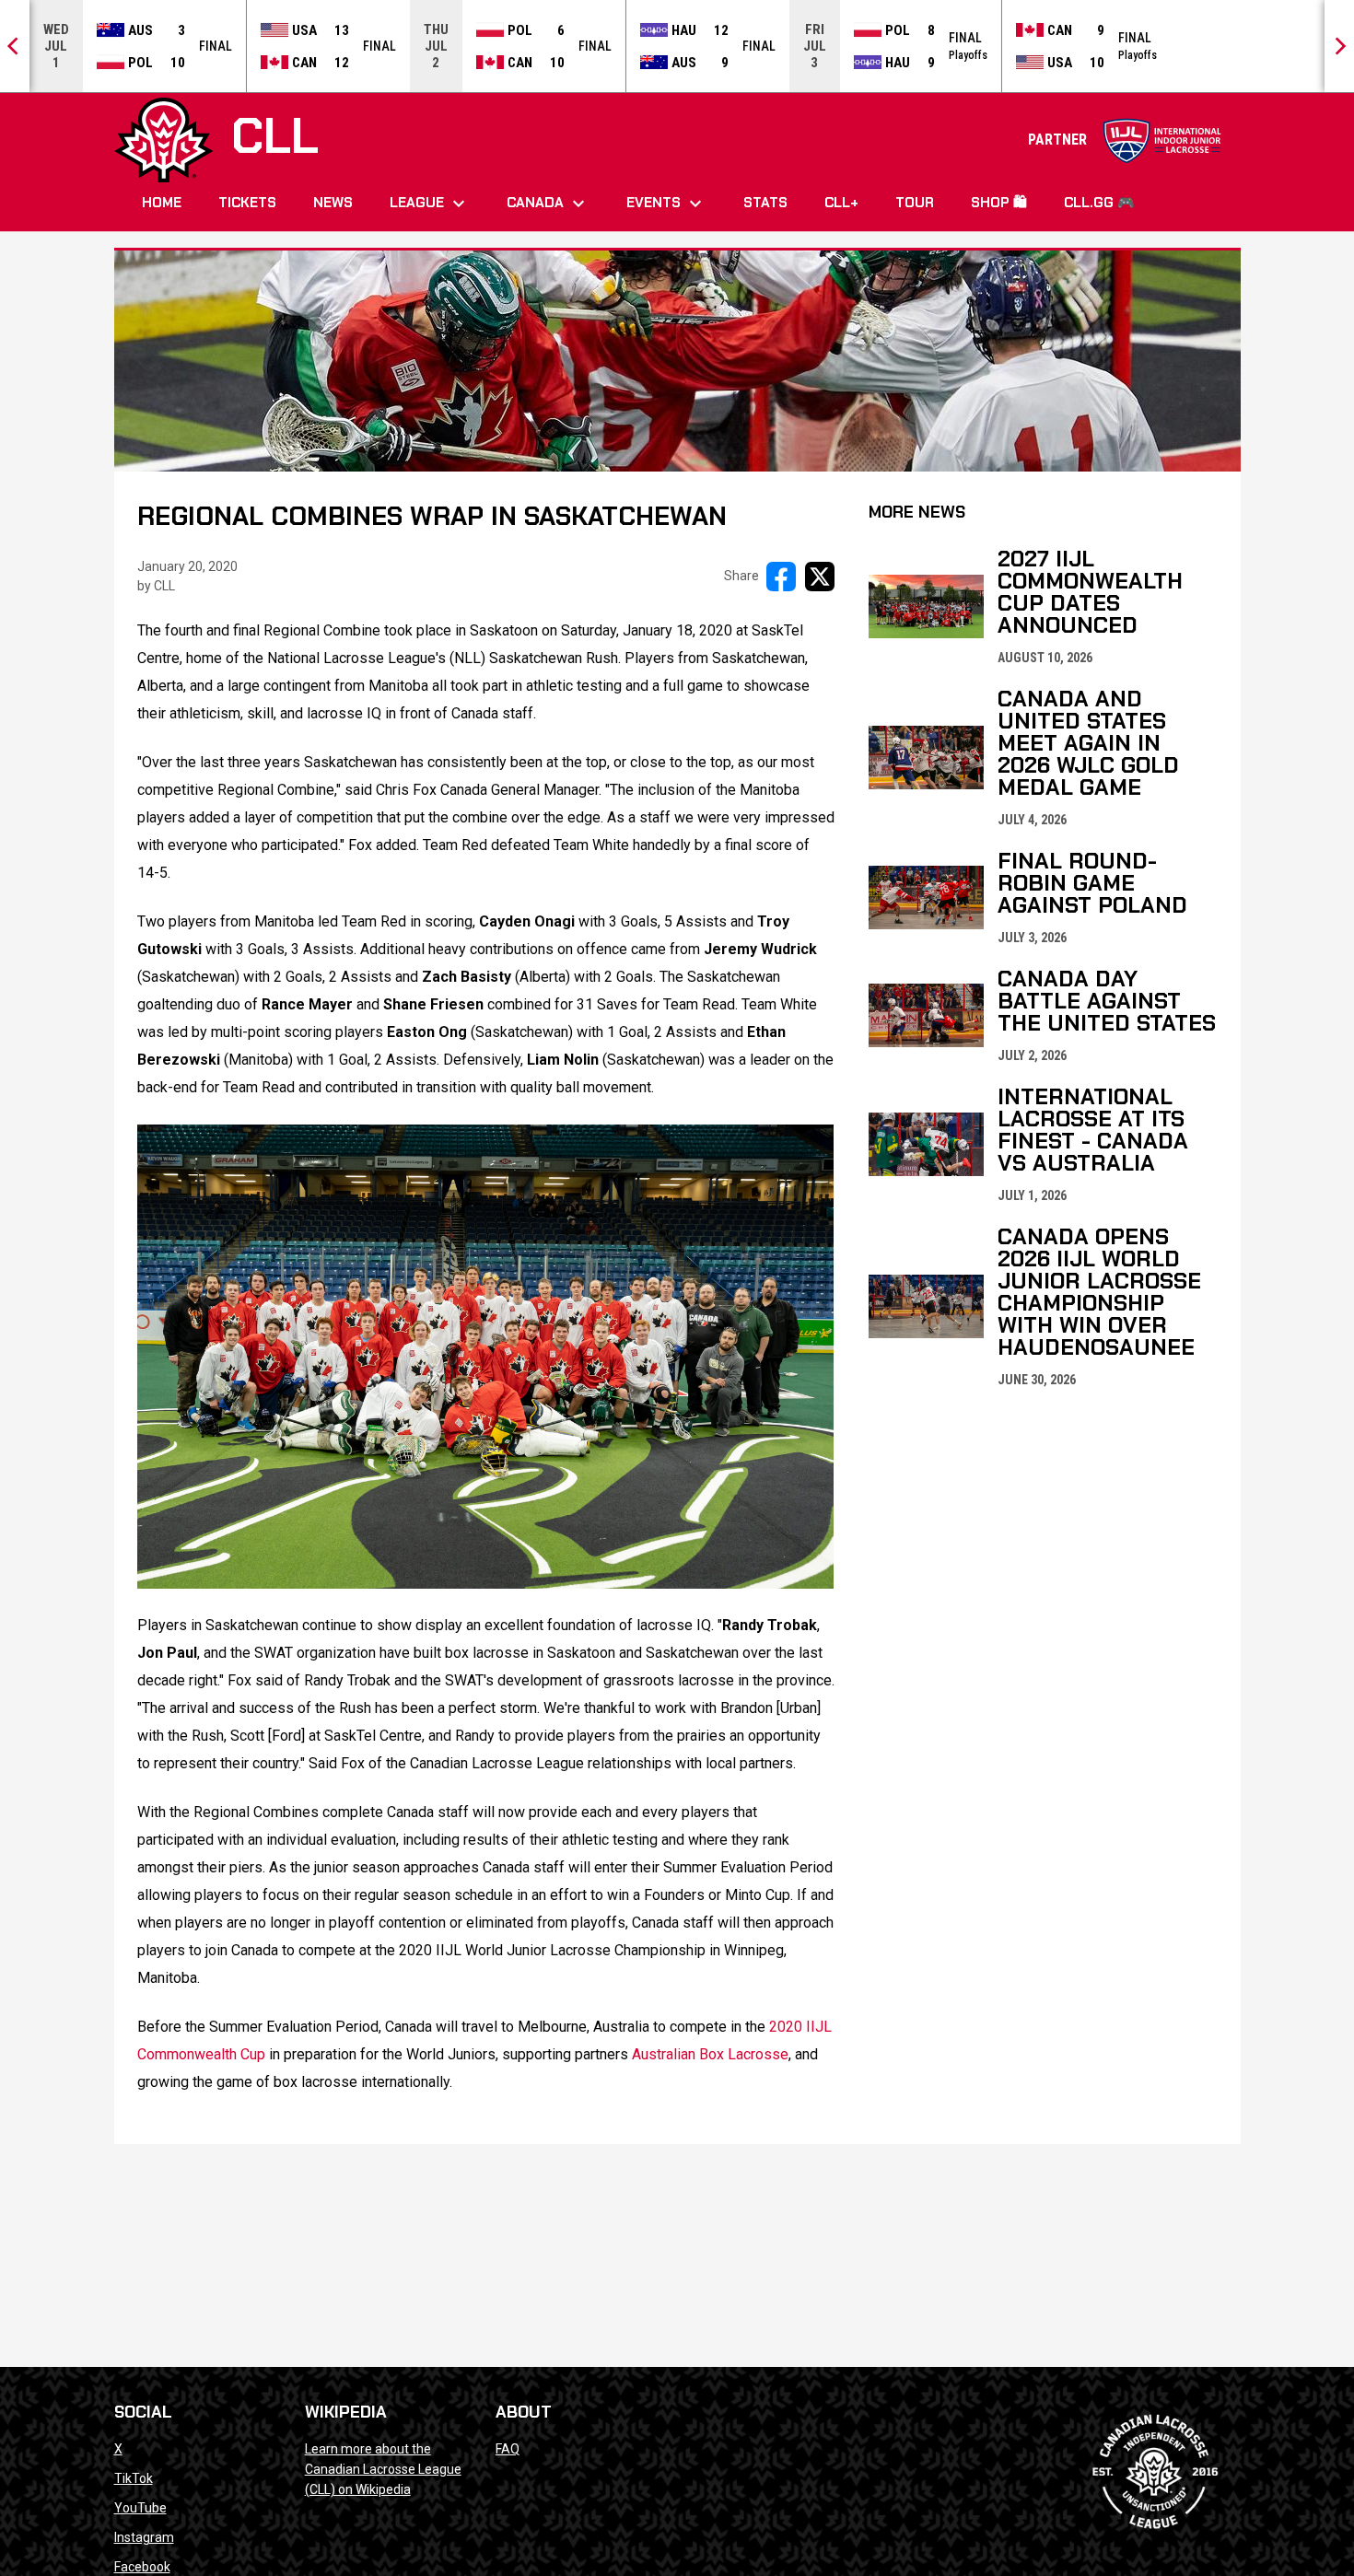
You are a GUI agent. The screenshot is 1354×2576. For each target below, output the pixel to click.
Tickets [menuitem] (247, 203)
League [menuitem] (430, 204)
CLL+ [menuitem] (841, 203)
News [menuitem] (333, 203)
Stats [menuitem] (765, 203)
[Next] (1339, 46)
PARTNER (1125, 140)
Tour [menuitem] (915, 203)
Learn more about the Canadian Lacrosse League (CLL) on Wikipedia (383, 2469)
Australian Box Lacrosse (710, 2054)
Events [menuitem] (666, 204)
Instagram (144, 2537)
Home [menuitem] (162, 203)
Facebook (142, 2567)
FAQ (508, 2449)
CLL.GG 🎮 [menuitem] (1099, 203)
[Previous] (15, 46)
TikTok (134, 2478)
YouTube (140, 2508)
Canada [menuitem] (548, 204)
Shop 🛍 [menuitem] (999, 203)
